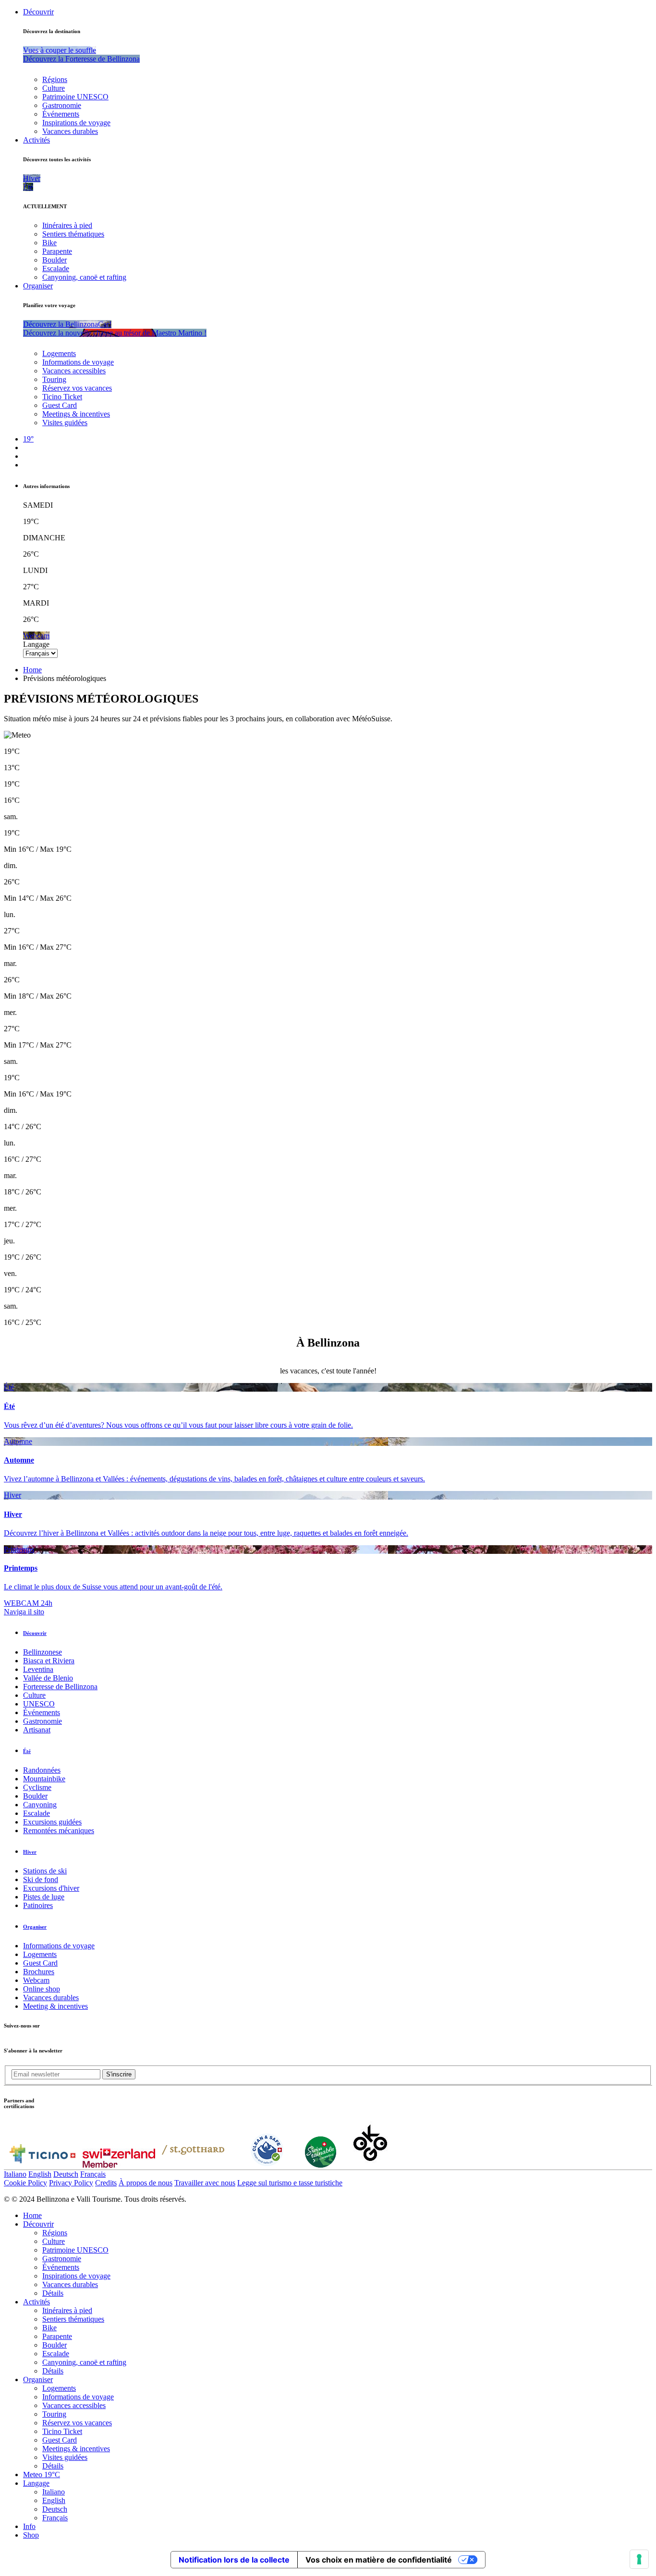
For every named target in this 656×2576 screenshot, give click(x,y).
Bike (49, 243)
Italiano (15, 2174)
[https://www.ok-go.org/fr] (371, 2165)
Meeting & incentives (55, 2006)
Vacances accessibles (74, 371)
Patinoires (38, 1905)
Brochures (39, 1972)
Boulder (55, 260)
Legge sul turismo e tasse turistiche (290, 2183)
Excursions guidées (52, 1822)
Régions (55, 79)
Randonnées (42, 1770)
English (40, 2174)
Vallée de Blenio (48, 1678)
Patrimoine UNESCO (75, 97)
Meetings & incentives (76, 414)
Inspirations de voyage (76, 123)
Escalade (56, 268)
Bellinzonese (43, 1652)
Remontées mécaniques (59, 1831)
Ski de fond (41, 1879)
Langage (36, 644)
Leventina (38, 1669)
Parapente (57, 251)
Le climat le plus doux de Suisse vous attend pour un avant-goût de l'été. (113, 1587)
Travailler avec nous (205, 2183)
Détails (53, 2293)
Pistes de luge (44, 1897)
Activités (36, 140)
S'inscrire (119, 2074)
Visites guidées (65, 423)
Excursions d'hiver (51, 1888)
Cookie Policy (25, 2183)
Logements (59, 353)
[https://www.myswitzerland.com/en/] (119, 2165)
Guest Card (60, 405)
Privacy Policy (71, 2183)
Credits (106, 2183)
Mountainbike (44, 1779)
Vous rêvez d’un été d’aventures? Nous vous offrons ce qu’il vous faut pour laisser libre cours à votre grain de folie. (178, 1425)
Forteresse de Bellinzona (60, 1687)
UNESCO (39, 1704)
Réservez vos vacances (77, 388)
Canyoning (40, 1805)
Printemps (19, 1549)
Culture (54, 88)
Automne (18, 1441)
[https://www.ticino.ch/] (42, 2165)
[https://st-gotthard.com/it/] (193, 2165)
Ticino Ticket (62, 397)
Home (32, 670)
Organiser (38, 286)
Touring (54, 379)
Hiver (12, 1495)
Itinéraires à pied (67, 225)
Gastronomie (62, 105)
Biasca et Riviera (49, 1661)
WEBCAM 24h (28, 1603)
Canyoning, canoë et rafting (84, 277)
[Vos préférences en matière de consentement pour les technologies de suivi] (639, 2559)
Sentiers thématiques (73, 234)
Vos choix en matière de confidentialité (379, 2560)
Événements (61, 114)
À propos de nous (146, 2183)
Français (93, 2174)
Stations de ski (45, 1871)
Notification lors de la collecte (234, 2560)
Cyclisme (37, 1787)
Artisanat (37, 1730)
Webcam (36, 1980)
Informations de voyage (78, 362)
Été (9, 1387)
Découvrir (38, 12)
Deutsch (66, 2174)
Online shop (42, 1989)
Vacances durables (70, 131)
